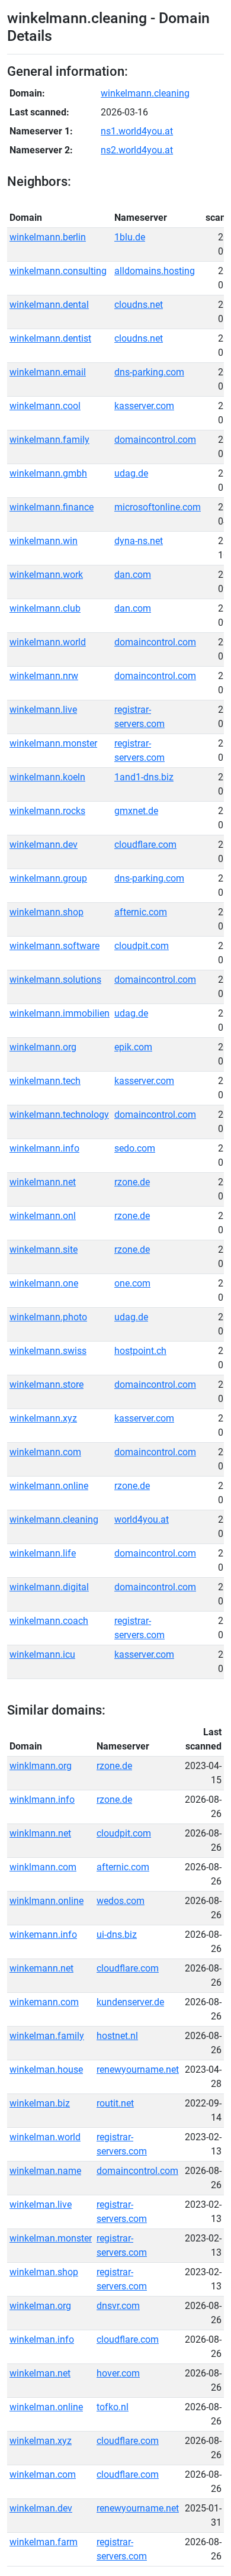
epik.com (133, 1047)
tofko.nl (113, 2407)
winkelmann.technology (59, 1115)
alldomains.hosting (155, 271)
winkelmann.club (45, 608)
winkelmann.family (49, 440)
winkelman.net (40, 2373)
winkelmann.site (44, 1250)
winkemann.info (43, 1935)
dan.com (133, 575)
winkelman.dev (41, 2508)
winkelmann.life (43, 1553)
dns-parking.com (149, 372)
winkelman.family (47, 2036)
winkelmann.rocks (47, 811)
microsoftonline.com (158, 507)
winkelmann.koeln (47, 777)
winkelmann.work (46, 575)
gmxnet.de (136, 811)
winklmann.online (46, 1901)
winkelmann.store (46, 1385)
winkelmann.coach (49, 1621)
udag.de (131, 473)
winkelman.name (45, 2171)
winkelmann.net (43, 1182)
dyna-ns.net (139, 541)
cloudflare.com (145, 845)
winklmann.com (43, 1867)
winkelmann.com (45, 1452)
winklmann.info (42, 1800)
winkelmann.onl (43, 1216)
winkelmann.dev (44, 845)
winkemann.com (44, 2002)
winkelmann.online (49, 1486)
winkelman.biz (40, 2103)
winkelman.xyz (41, 2441)
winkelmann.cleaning (145, 93)
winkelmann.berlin (48, 237)
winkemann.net (41, 1968)
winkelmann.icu (42, 1654)
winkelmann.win (44, 541)
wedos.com (121, 1901)
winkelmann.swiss (48, 1351)
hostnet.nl (117, 2036)
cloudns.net (139, 305)
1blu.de (130, 237)
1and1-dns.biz (144, 777)
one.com (132, 1283)
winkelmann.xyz (43, 1418)
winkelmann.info (44, 1148)
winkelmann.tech (45, 1081)
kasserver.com (144, 406)
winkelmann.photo (48, 1317)
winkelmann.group (48, 878)
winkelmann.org (43, 1047)
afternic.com (141, 912)
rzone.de (132, 1182)
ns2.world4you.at (137, 150)
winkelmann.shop (46, 912)
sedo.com (135, 1148)
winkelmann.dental (49, 305)
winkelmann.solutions (55, 980)
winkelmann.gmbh (48, 473)
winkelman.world (45, 2137)
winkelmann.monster (53, 743)
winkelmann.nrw (44, 676)
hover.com (118, 2373)
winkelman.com (43, 2474)
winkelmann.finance (52, 507)
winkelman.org (40, 2306)
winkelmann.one (44, 1283)
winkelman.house (46, 2070)
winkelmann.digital (49, 1587)
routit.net (115, 2103)
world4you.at (142, 1519)
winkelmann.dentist (50, 338)
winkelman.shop (44, 2272)
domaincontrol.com (155, 440)
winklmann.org (41, 1766)
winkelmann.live (43, 710)
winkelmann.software (54, 946)
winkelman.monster (51, 2238)
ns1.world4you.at (137, 131)
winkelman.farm (44, 2542)
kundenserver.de (130, 2002)
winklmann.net (40, 1833)
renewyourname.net (138, 2070)
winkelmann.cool (45, 406)
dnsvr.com (118, 2306)
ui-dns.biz (117, 1935)
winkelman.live (41, 2204)
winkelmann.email (48, 372)
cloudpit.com (142, 946)
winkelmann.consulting (58, 271)
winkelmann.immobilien (60, 1013)
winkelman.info (42, 2339)
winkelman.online (46, 2407)
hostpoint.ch (140, 1351)
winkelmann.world (48, 642)
